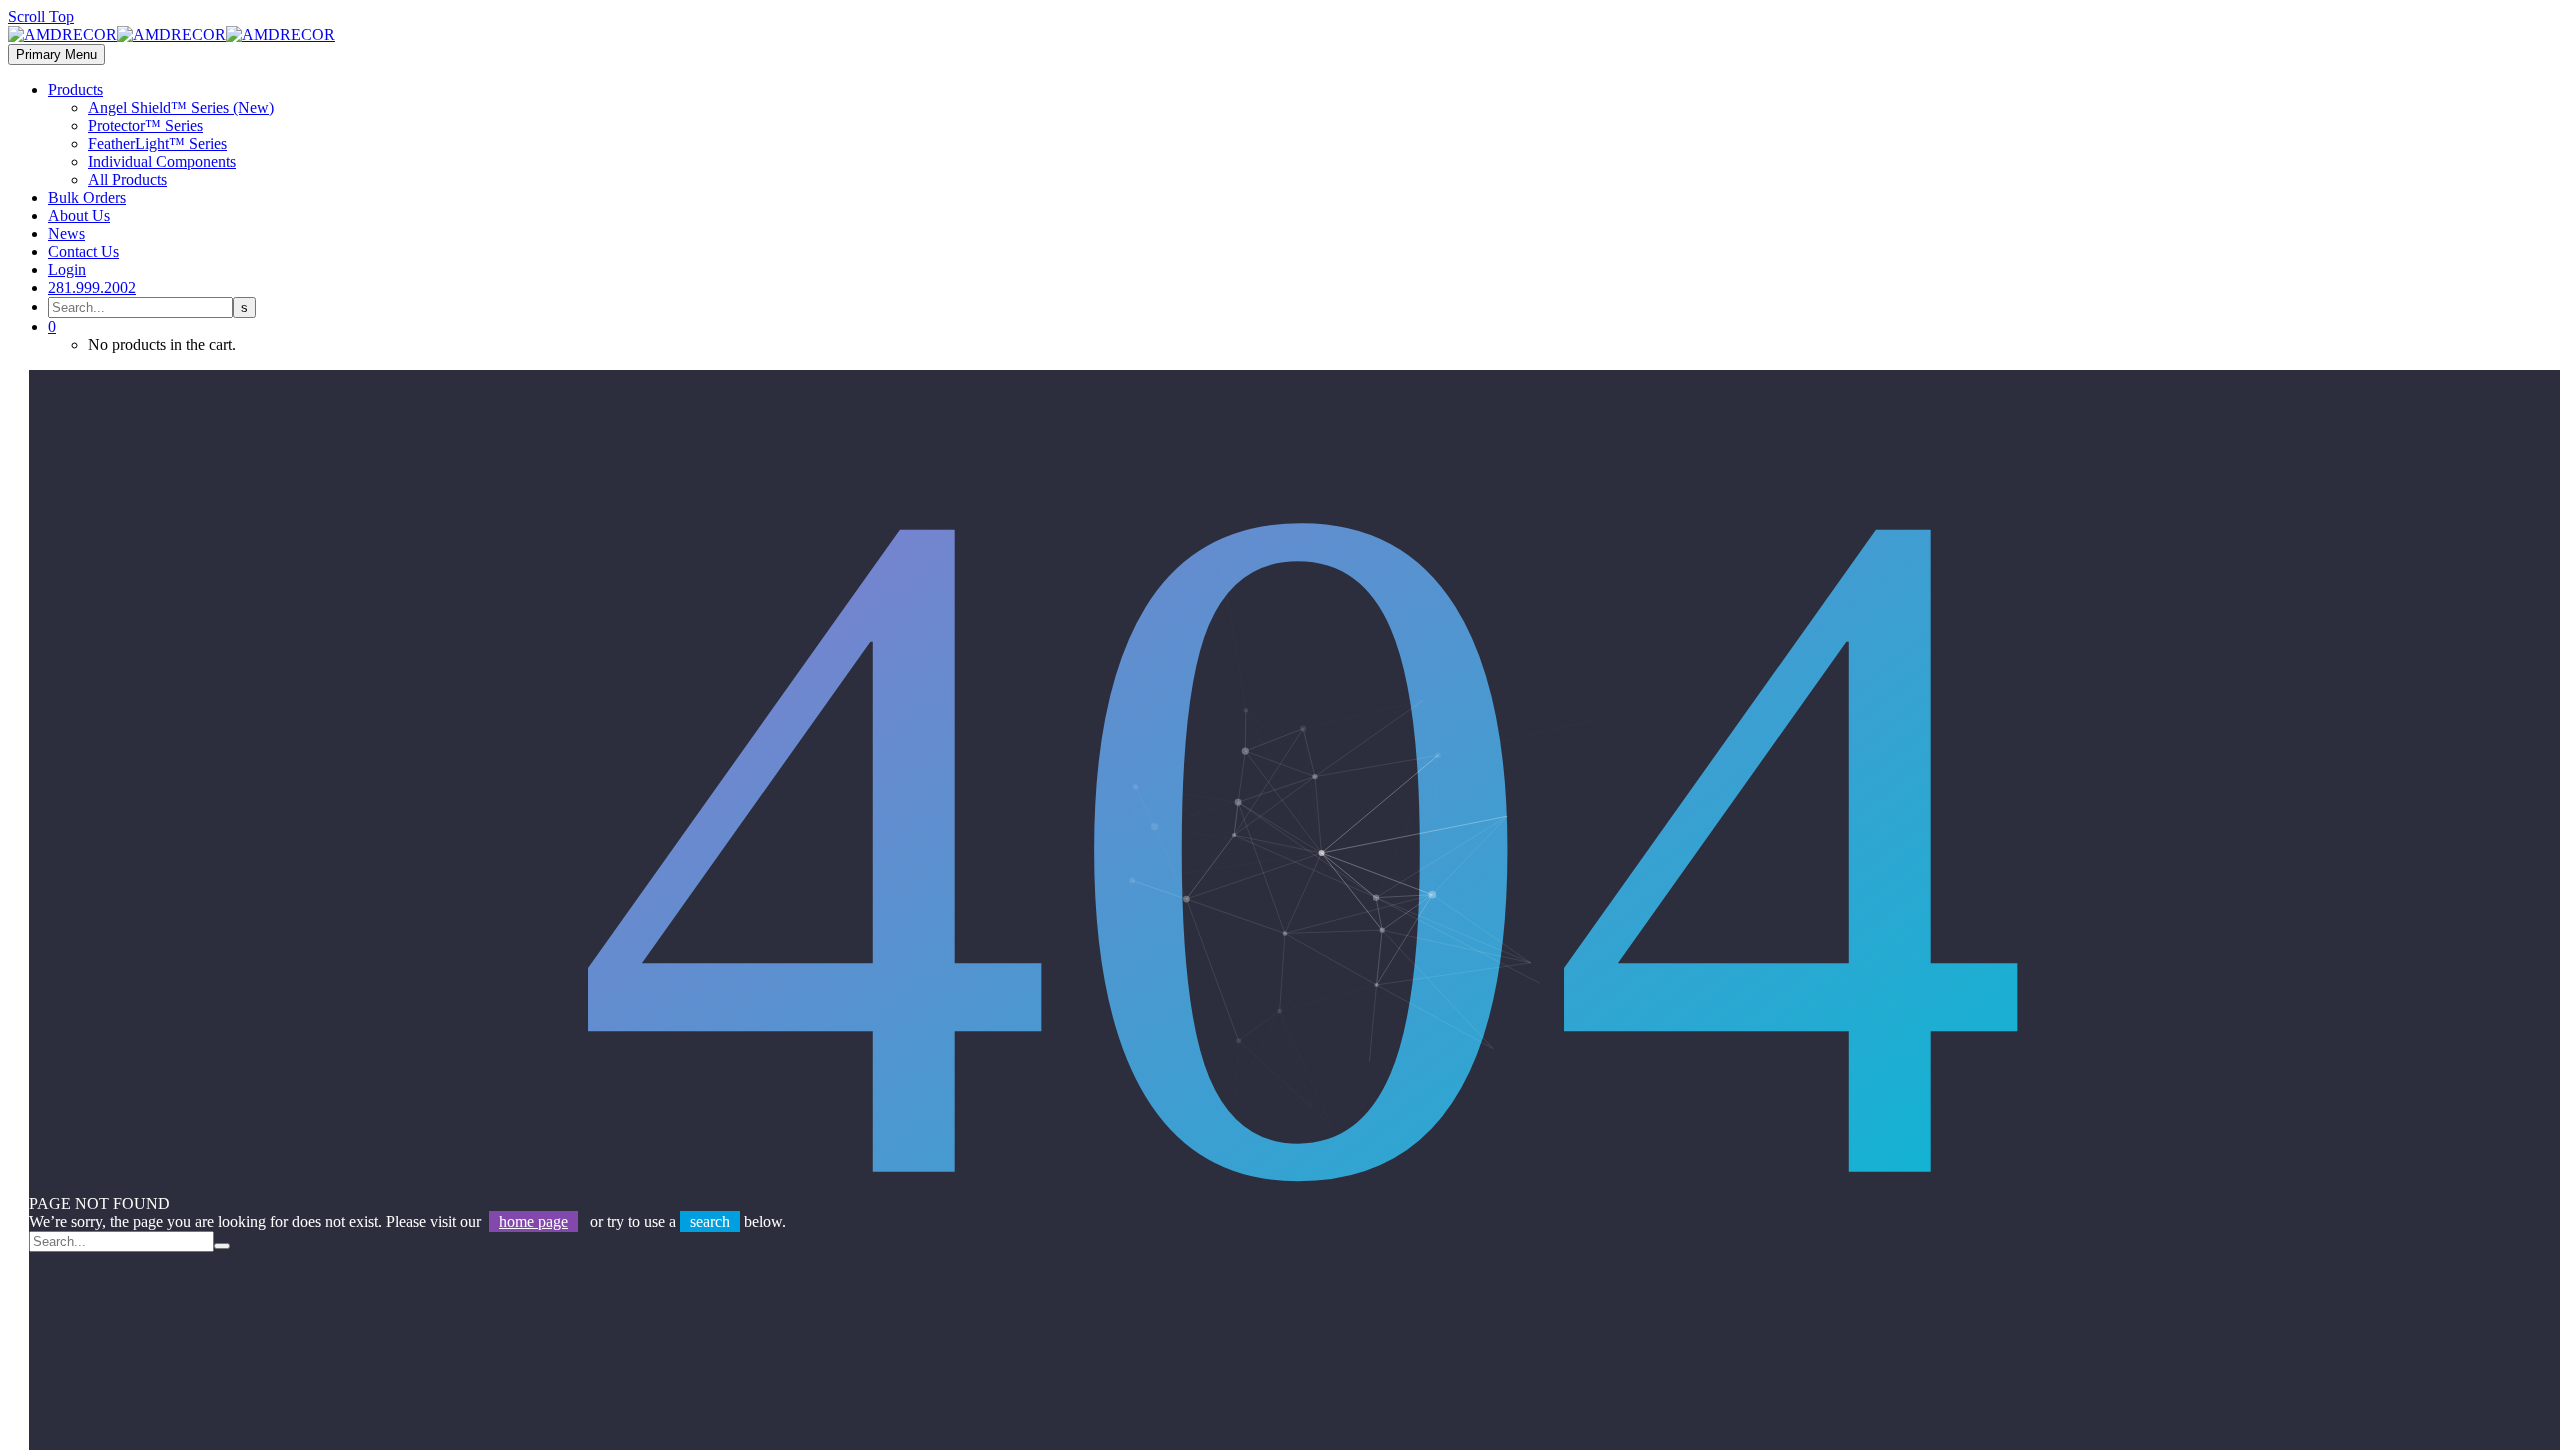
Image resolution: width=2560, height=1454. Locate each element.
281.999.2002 (92, 287)
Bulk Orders (87, 197)
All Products (127, 179)
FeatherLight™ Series (157, 143)
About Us (79, 215)
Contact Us (83, 251)
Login (67, 269)
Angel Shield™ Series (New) (181, 107)
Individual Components (162, 161)
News (66, 233)
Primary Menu (56, 54)
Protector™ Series (145, 125)
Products (75, 89)
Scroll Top (41, 16)
